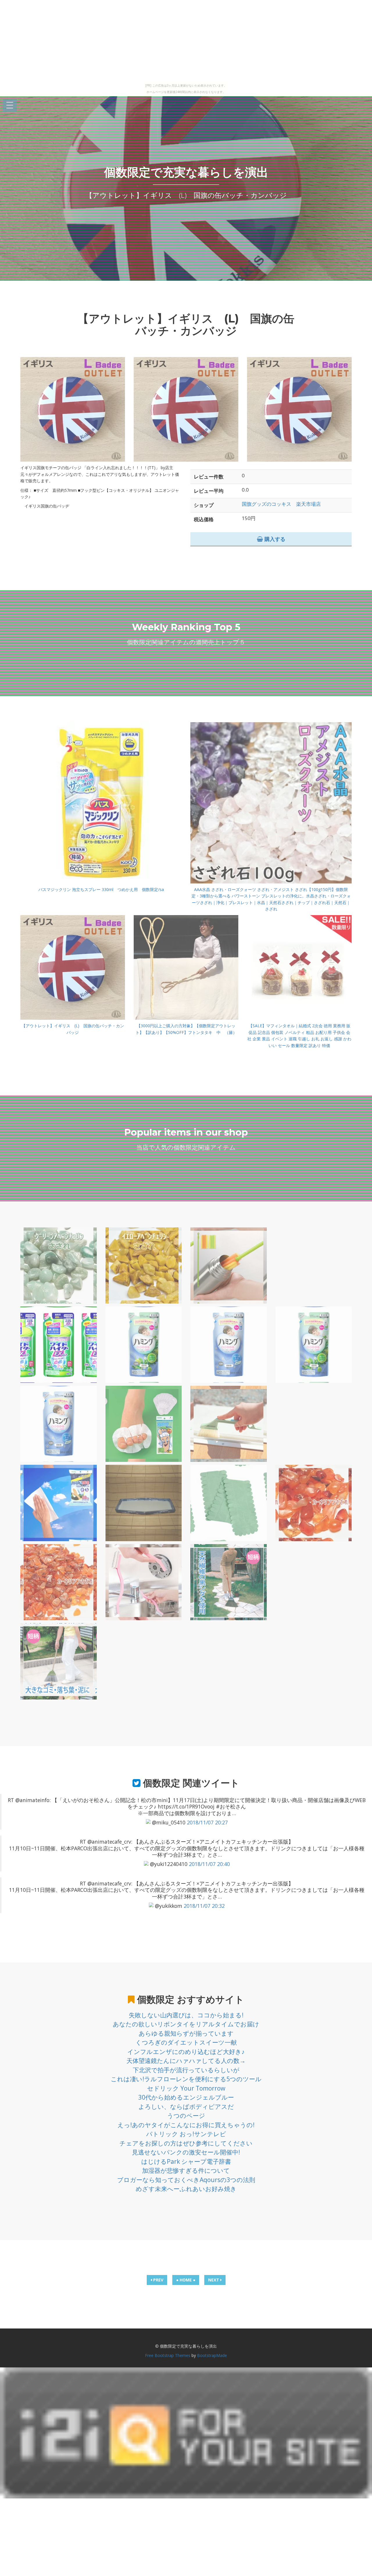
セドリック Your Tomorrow (186, 2088)
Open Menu (10, 106)
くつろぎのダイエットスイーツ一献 (186, 2042)
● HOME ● (186, 2280)
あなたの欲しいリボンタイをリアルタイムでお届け (186, 2024)
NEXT (214, 2280)
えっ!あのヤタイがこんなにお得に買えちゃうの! (186, 2125)
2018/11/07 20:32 (204, 1906)
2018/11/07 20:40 (209, 1864)
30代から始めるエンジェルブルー (186, 2097)
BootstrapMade (212, 2355)
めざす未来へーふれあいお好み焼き (186, 2189)
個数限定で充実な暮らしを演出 (186, 172)
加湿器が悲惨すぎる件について (186, 2170)
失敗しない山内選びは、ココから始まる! (186, 2015)
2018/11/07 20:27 (207, 1822)
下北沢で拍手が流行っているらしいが (186, 2070)
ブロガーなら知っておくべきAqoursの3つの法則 (186, 2180)
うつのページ (186, 2116)
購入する (274, 539)
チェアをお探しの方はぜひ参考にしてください (186, 2143)
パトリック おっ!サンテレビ (186, 2134)
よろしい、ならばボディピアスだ (186, 2107)
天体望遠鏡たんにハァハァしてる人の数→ (186, 2061)
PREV (158, 2280)
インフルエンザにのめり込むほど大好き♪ (186, 2052)
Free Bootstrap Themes (168, 2355)
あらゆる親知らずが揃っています (186, 2033)
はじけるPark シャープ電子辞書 (186, 2161)
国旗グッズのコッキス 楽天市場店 (281, 504)
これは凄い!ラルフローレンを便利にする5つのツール (186, 2079)
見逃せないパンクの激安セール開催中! (186, 2152)
